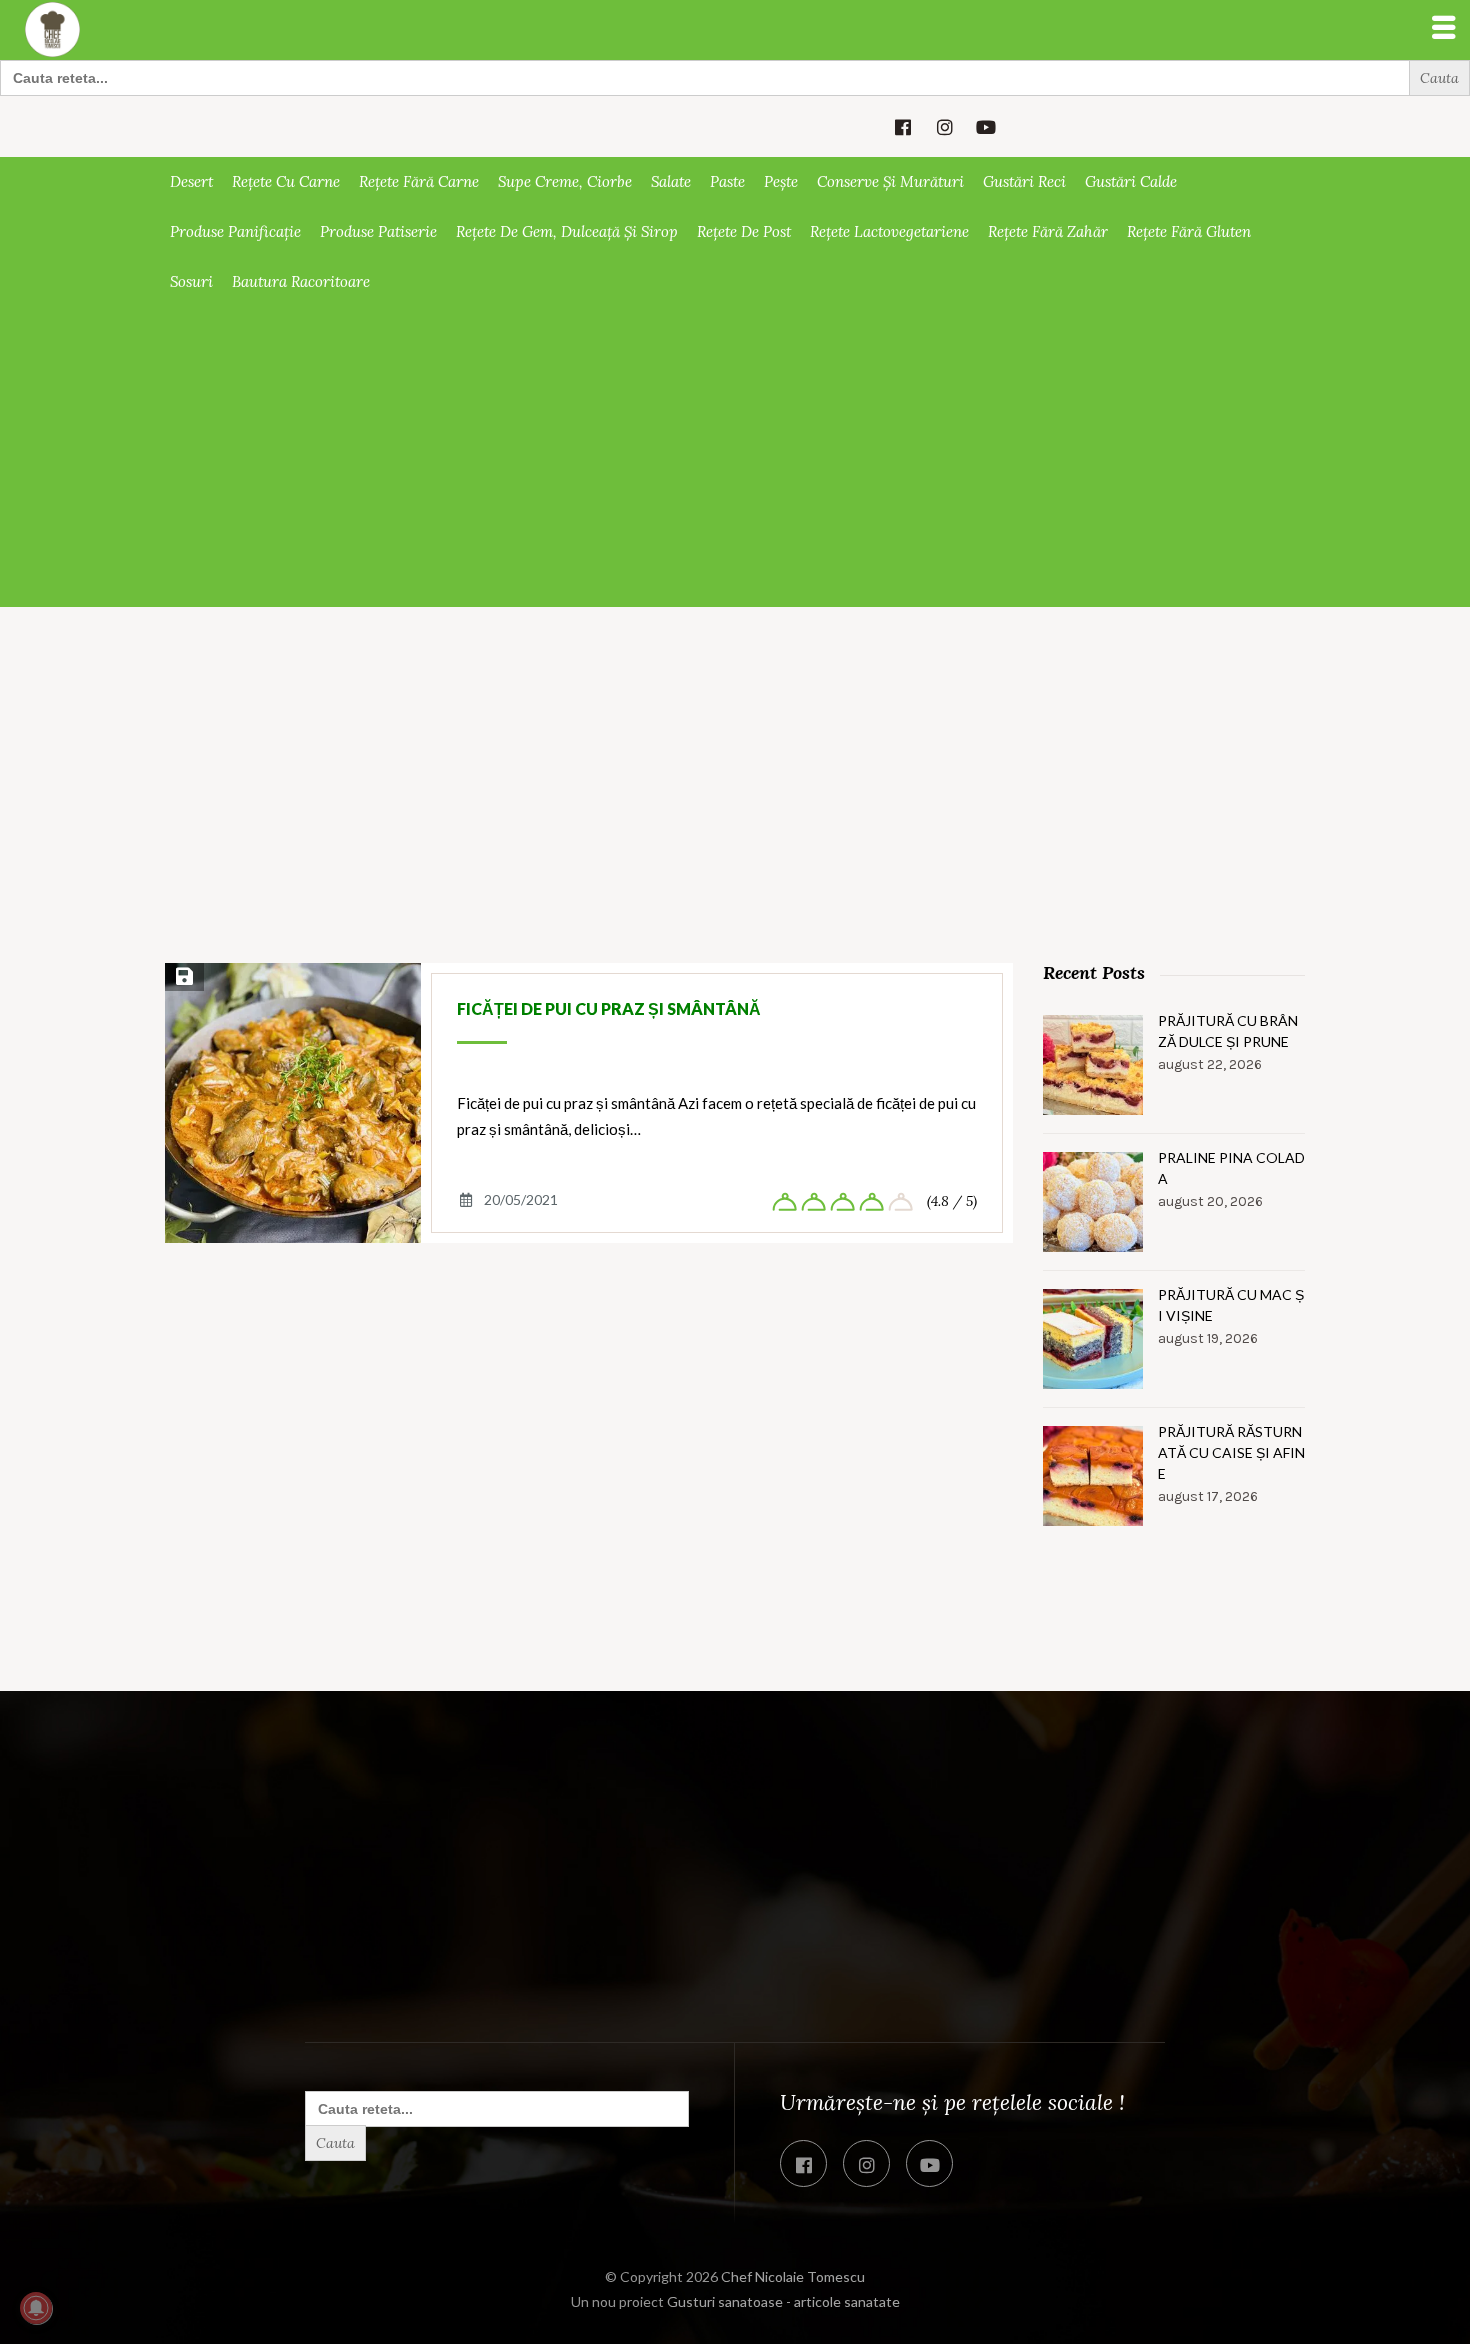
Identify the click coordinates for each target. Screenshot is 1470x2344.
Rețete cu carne (286, 181)
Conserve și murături (890, 181)
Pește (781, 181)
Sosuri (191, 281)
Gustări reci (1024, 181)
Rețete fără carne (419, 181)
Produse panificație (235, 231)
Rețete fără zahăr (1048, 231)
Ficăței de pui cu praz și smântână (609, 1008)
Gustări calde (1131, 181)
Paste (727, 181)
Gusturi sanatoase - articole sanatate (783, 2301)
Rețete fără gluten (1189, 231)
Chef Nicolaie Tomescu (793, 2276)
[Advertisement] (735, 457)
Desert (191, 181)
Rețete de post (744, 231)
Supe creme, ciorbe (565, 181)
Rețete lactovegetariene (889, 231)
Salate (671, 181)
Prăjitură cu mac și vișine (1231, 1305)
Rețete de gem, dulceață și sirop (567, 231)
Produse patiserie (378, 231)
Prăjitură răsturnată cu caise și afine (1231, 1452)
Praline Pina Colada (1231, 1168)
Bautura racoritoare (301, 281)
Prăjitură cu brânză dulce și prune (1228, 1031)
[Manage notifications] (36, 2308)
